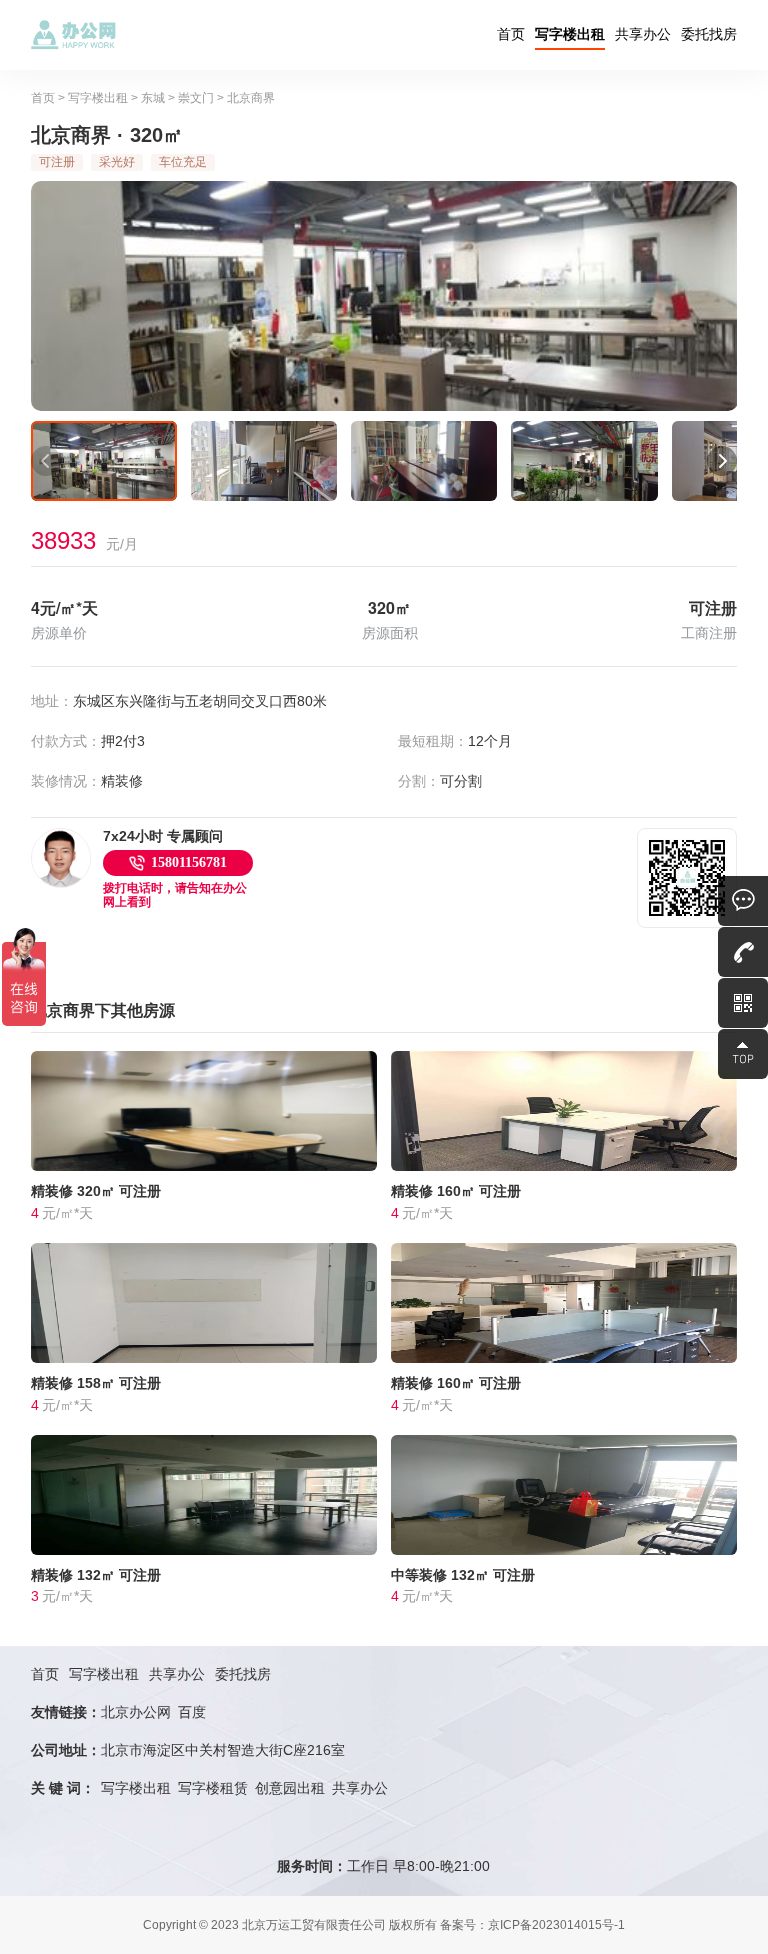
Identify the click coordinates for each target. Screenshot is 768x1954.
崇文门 (196, 98)
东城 (153, 98)
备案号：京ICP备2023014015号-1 (532, 1925)
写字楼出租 (570, 34)
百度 (192, 1712)
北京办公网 (136, 1712)
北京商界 (251, 98)
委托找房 (709, 34)
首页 (511, 34)
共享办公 (643, 34)
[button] (46, 461)
